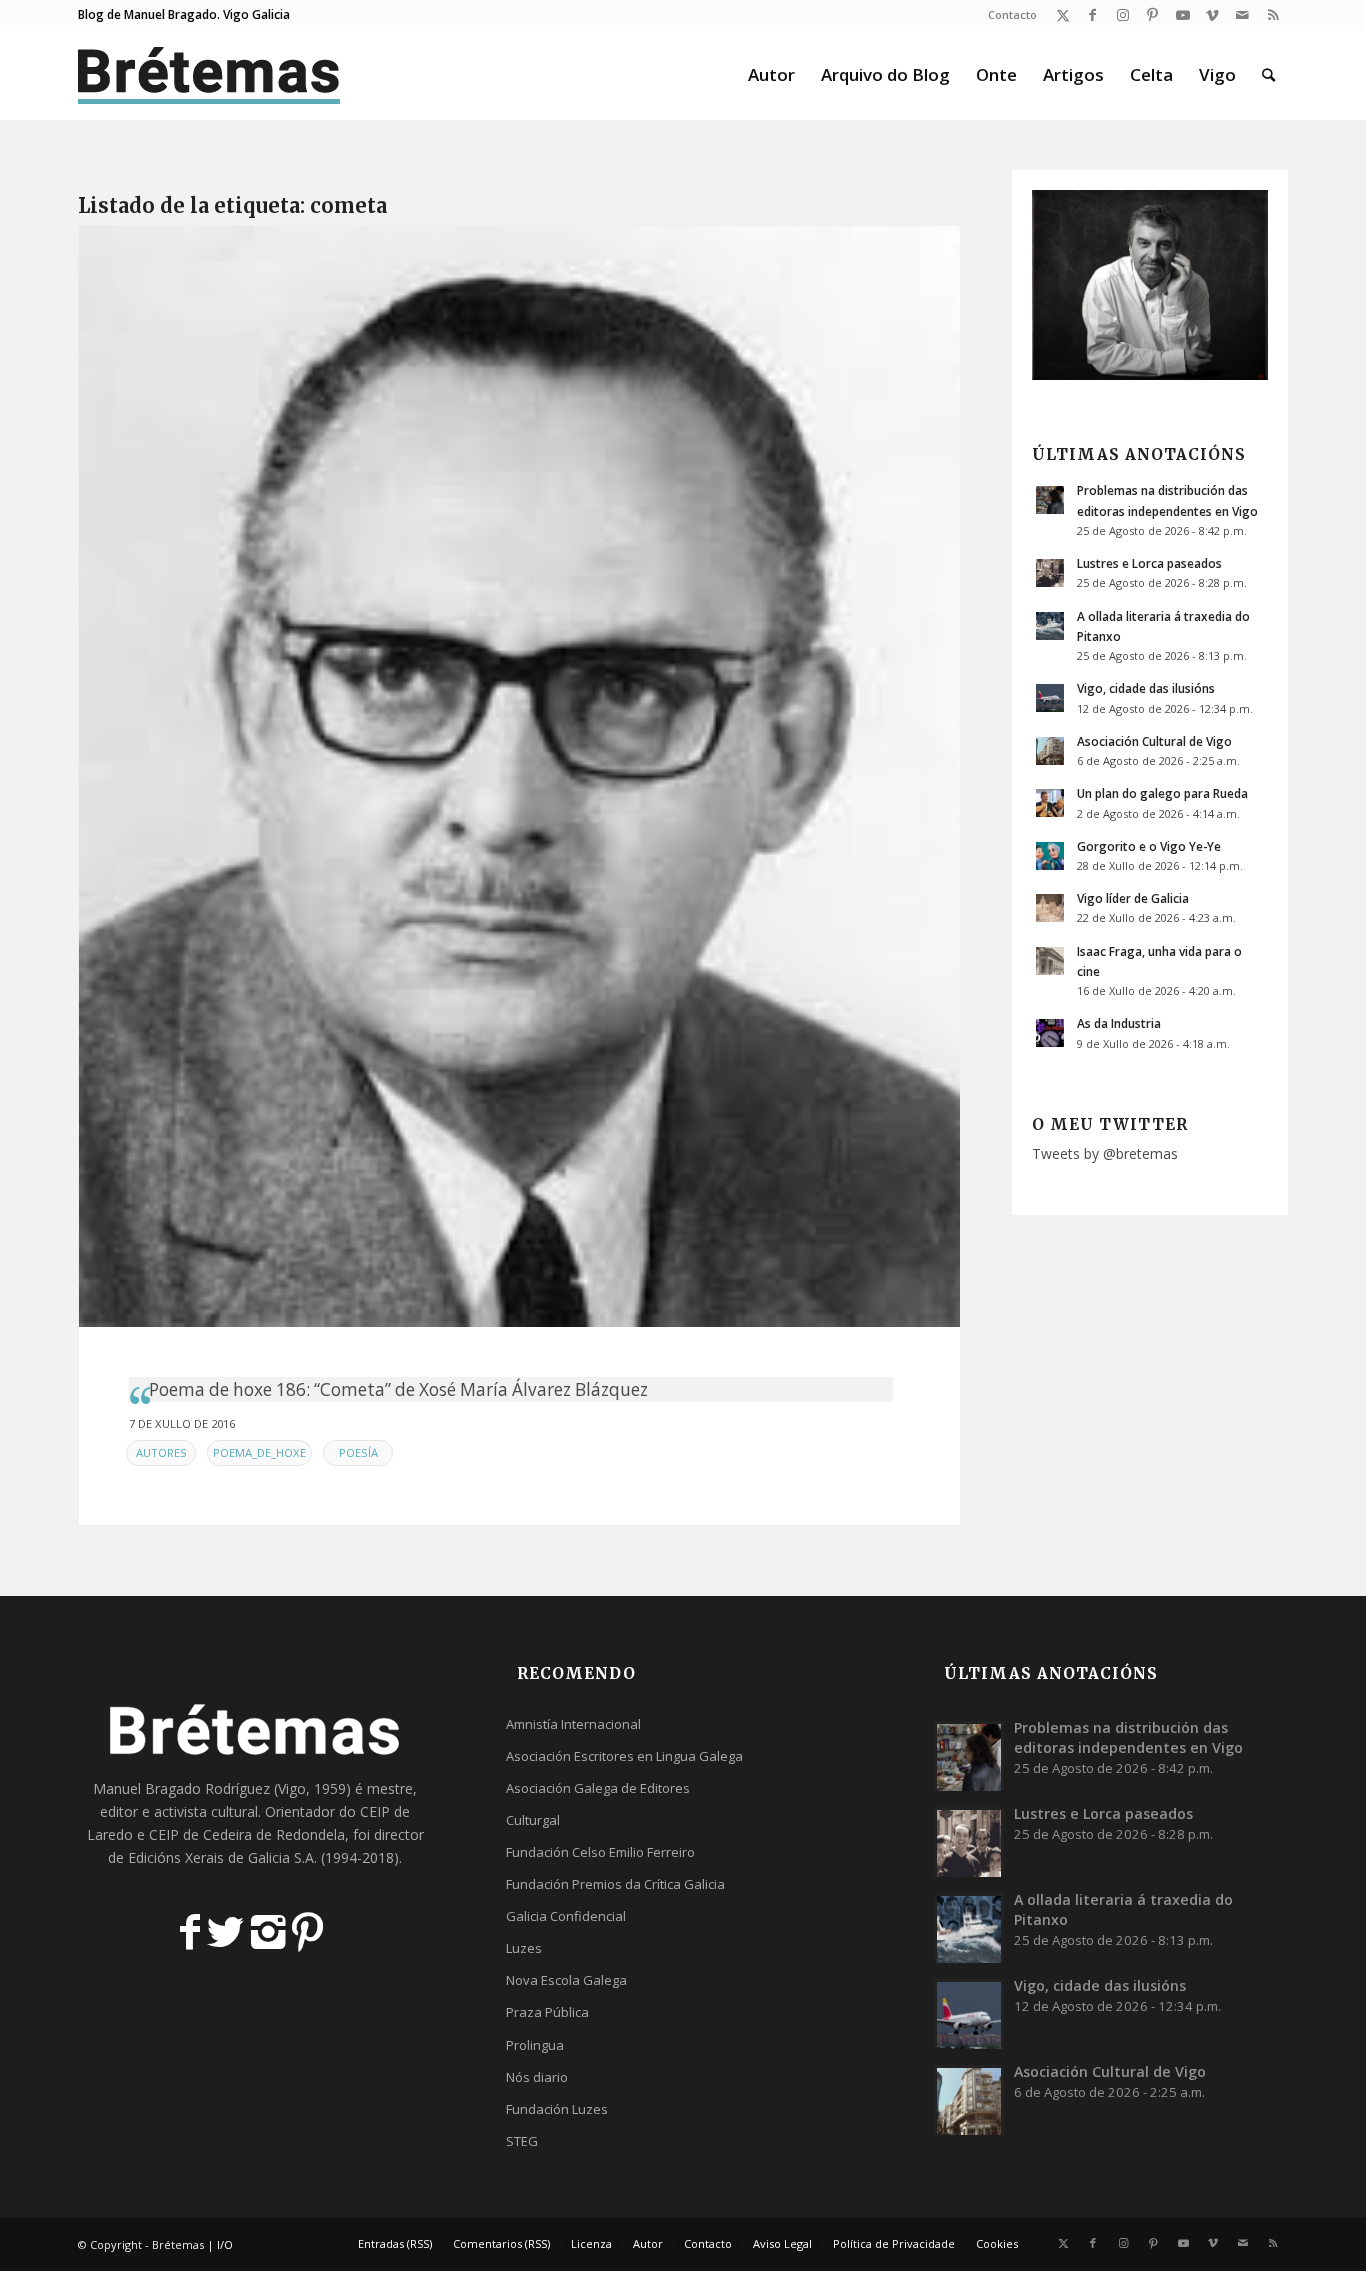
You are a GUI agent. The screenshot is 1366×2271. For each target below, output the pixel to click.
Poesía (358, 1452)
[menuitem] (1007, 15)
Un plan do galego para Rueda (1162, 793)
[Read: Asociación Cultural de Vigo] (1050, 751)
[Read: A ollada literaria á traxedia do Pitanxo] (1050, 626)
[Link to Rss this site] (1273, 15)
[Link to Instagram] (1122, 15)
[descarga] (519, 776)
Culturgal (533, 1820)
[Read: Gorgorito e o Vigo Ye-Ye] (1050, 856)
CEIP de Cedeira (200, 1834)
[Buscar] (1268, 75)
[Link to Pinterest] (1152, 15)
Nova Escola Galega (566, 1980)
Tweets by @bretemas (1105, 1153)
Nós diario (537, 2077)
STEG (522, 2141)
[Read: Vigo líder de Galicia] (1050, 908)
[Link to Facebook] (1092, 15)
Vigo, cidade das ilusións (1146, 688)
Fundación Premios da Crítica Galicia (615, 1884)
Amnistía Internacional (573, 1724)
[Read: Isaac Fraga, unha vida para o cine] (1050, 961)
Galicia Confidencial (566, 1916)
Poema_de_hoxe (259, 1452)
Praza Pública (547, 2012)
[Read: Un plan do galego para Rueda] (1050, 803)
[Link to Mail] (1242, 15)
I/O (225, 2244)
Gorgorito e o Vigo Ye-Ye (1149, 846)
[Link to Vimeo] (1212, 15)
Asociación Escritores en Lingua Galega (624, 1756)
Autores (161, 1452)
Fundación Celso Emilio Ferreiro (600, 1852)
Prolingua (535, 2045)
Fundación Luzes (557, 2109)
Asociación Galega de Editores (598, 1788)
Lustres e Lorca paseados (1149, 563)
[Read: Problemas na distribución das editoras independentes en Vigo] (1050, 500)
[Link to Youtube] (1182, 15)
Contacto (1012, 14)
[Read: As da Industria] (1050, 1033)
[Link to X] (1062, 15)
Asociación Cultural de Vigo (1154, 741)
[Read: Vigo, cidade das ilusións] (1050, 698)
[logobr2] (209, 75)
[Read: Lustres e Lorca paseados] (1050, 573)
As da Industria (1119, 1023)
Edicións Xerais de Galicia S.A (221, 1857)
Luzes (524, 1948)
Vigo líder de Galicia (1133, 898)
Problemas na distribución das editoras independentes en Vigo (1128, 1737)
